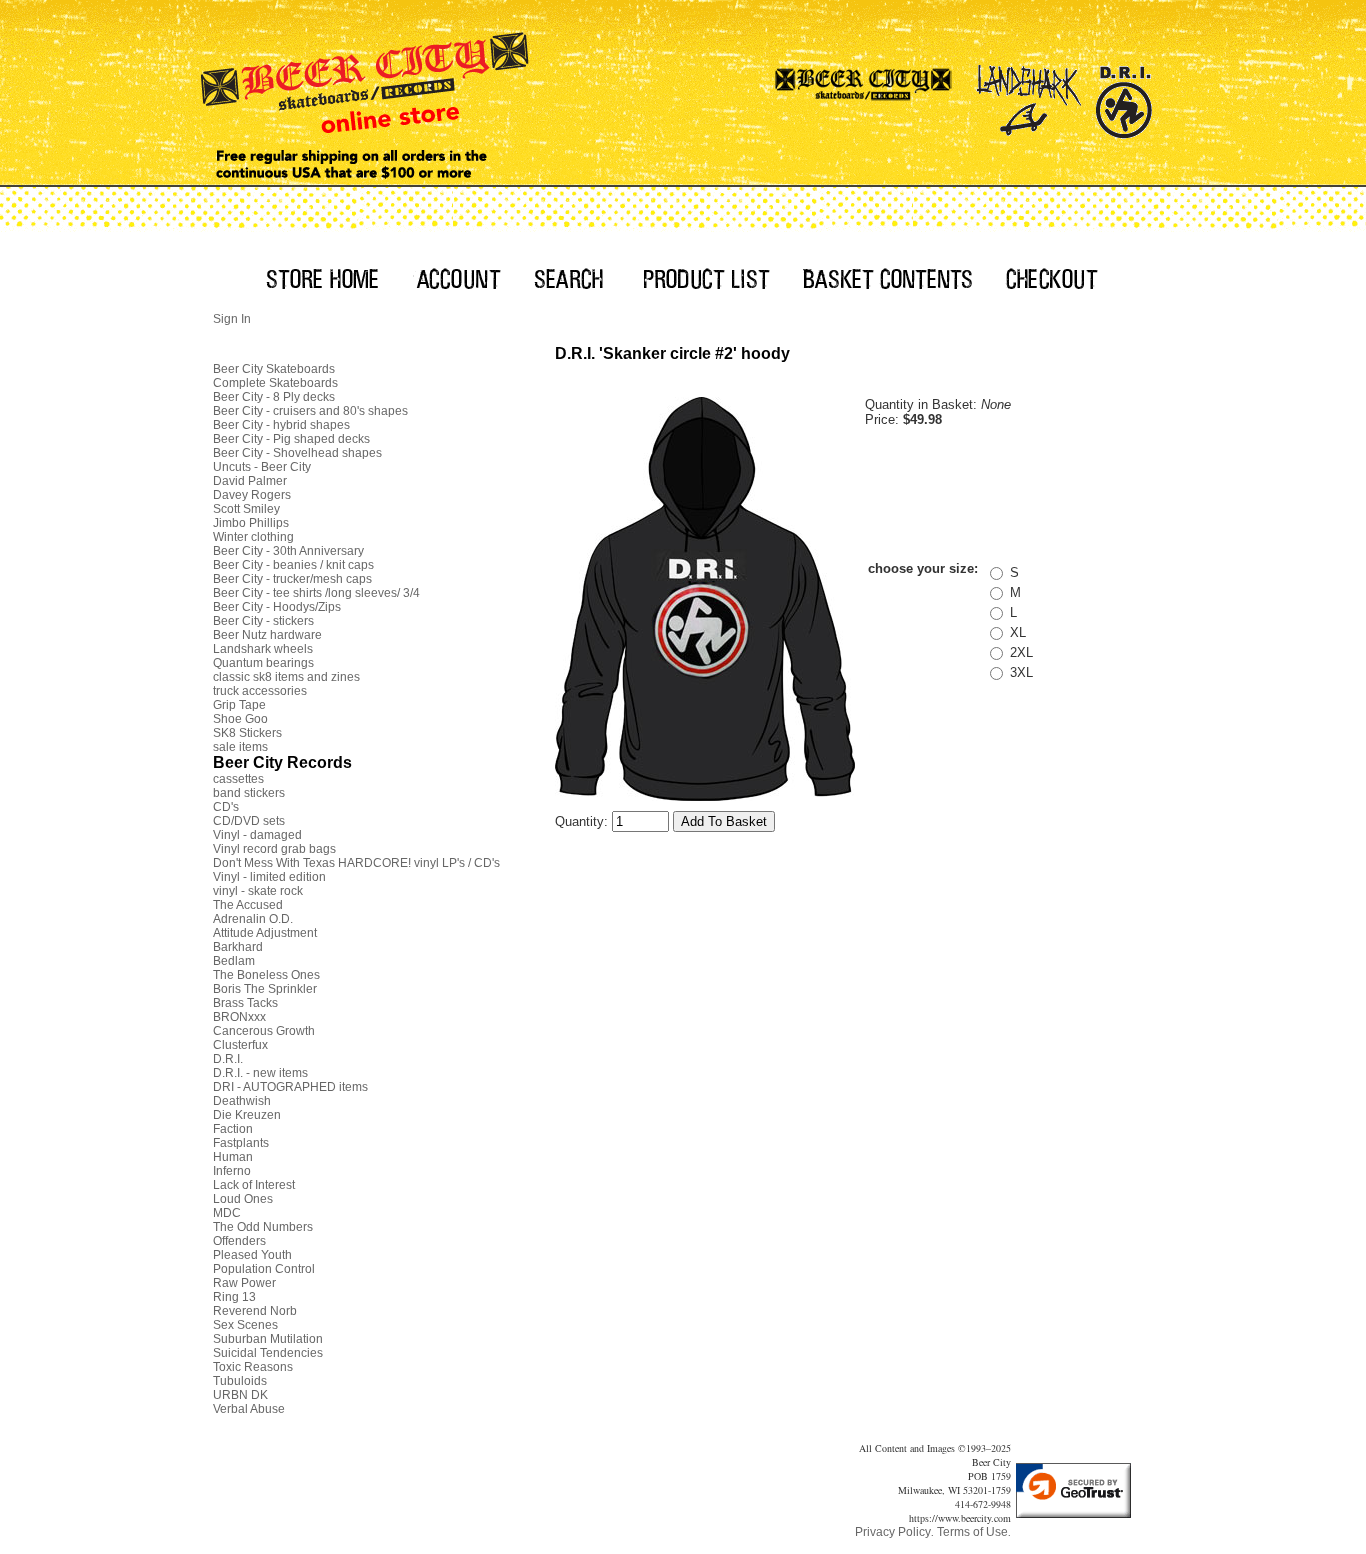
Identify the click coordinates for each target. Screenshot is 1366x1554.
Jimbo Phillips (251, 523)
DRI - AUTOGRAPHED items (290, 1087)
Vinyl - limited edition (269, 877)
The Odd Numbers (263, 1227)
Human (233, 1157)
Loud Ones (243, 1199)
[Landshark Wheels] (1029, 95)
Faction (233, 1129)
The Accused (248, 905)
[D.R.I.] (1123, 95)
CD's (226, 807)
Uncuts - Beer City (262, 467)
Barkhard (238, 947)
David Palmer (250, 481)
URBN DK (240, 1395)
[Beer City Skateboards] (864, 95)
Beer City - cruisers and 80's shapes (310, 411)
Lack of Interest (254, 1185)
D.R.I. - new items (260, 1073)
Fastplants (241, 1143)
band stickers (249, 793)
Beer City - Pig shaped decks (291, 439)
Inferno (232, 1171)
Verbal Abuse (249, 1409)
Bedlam (234, 961)
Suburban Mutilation (268, 1339)
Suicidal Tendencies (268, 1353)
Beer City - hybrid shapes (281, 425)
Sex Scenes (245, 1325)
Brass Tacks (245, 1003)
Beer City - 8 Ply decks (274, 397)
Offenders (239, 1241)
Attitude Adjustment (265, 933)
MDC (227, 1213)
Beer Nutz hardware (267, 635)
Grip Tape (239, 705)
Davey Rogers (252, 495)
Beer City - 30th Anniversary (288, 551)
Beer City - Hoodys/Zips (277, 607)
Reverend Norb (255, 1311)
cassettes (238, 779)
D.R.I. (228, 1059)
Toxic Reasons (253, 1367)
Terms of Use (972, 1532)
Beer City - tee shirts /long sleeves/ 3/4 (316, 593)
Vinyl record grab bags (274, 849)
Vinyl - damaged (257, 835)
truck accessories (260, 691)
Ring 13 (234, 1297)
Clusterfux (240, 1045)
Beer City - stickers (263, 621)
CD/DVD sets (249, 821)
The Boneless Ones (266, 975)
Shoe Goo (240, 719)
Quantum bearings (263, 663)
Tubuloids (240, 1381)
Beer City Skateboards (274, 369)
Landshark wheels (263, 649)
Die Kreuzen (247, 1115)
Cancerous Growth (264, 1031)
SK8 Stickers (247, 733)
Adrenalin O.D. (253, 919)
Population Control (264, 1269)
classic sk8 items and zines (286, 677)
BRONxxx (239, 1017)
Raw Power (244, 1283)
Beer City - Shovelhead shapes (297, 453)
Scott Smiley (246, 509)
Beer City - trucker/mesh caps (292, 579)
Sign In (232, 319)
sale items (240, 747)
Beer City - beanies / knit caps (293, 565)
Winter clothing (253, 537)
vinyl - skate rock (258, 891)
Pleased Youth (252, 1255)
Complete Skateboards (275, 383)
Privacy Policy (893, 1532)
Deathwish (242, 1101)
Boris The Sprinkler (265, 989)
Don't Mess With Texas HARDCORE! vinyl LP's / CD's (356, 863)
